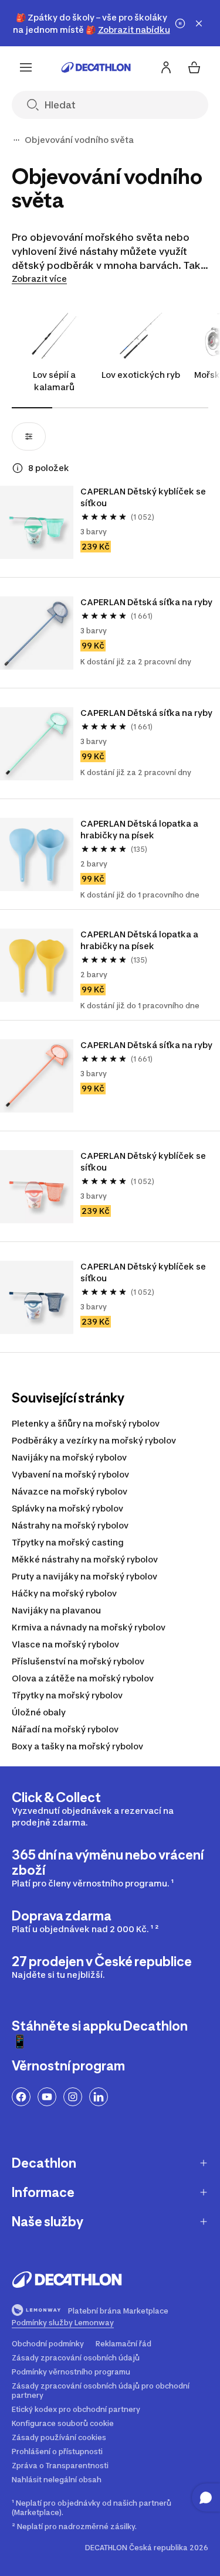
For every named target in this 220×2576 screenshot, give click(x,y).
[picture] (37, 522)
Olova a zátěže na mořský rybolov (83, 1678)
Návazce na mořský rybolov (70, 1491)
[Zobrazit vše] (16, 140)
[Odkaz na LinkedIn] (99, 2097)
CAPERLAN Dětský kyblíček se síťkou (144, 497)
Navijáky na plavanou (56, 1610)
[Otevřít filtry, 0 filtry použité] (29, 436)
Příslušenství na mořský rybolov (78, 1661)
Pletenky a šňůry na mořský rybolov (86, 1423)
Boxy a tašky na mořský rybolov (77, 1746)
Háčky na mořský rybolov (64, 1593)
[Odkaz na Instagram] (73, 2097)
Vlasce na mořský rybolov (65, 1644)
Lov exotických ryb (141, 375)
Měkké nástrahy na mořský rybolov (85, 1559)
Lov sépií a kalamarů (54, 381)
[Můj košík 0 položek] (194, 67)
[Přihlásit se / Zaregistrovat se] (166, 67)
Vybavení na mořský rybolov (70, 1474)
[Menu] (26, 67)
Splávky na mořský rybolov (67, 1508)
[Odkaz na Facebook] (21, 2097)
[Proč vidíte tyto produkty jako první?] (18, 468)
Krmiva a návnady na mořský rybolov (89, 1627)
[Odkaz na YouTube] (47, 2097)
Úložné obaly (39, 1712)
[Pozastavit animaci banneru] (180, 23)
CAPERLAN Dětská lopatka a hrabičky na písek (140, 829)
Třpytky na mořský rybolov (67, 1695)
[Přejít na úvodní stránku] (96, 67)
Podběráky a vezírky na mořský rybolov (94, 1440)
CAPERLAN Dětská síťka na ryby (146, 602)
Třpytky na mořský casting (68, 1542)
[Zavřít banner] (199, 23)
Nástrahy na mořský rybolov (70, 1525)
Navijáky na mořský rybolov (69, 1457)
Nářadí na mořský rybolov (65, 1729)
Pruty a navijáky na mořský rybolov (84, 1576)
